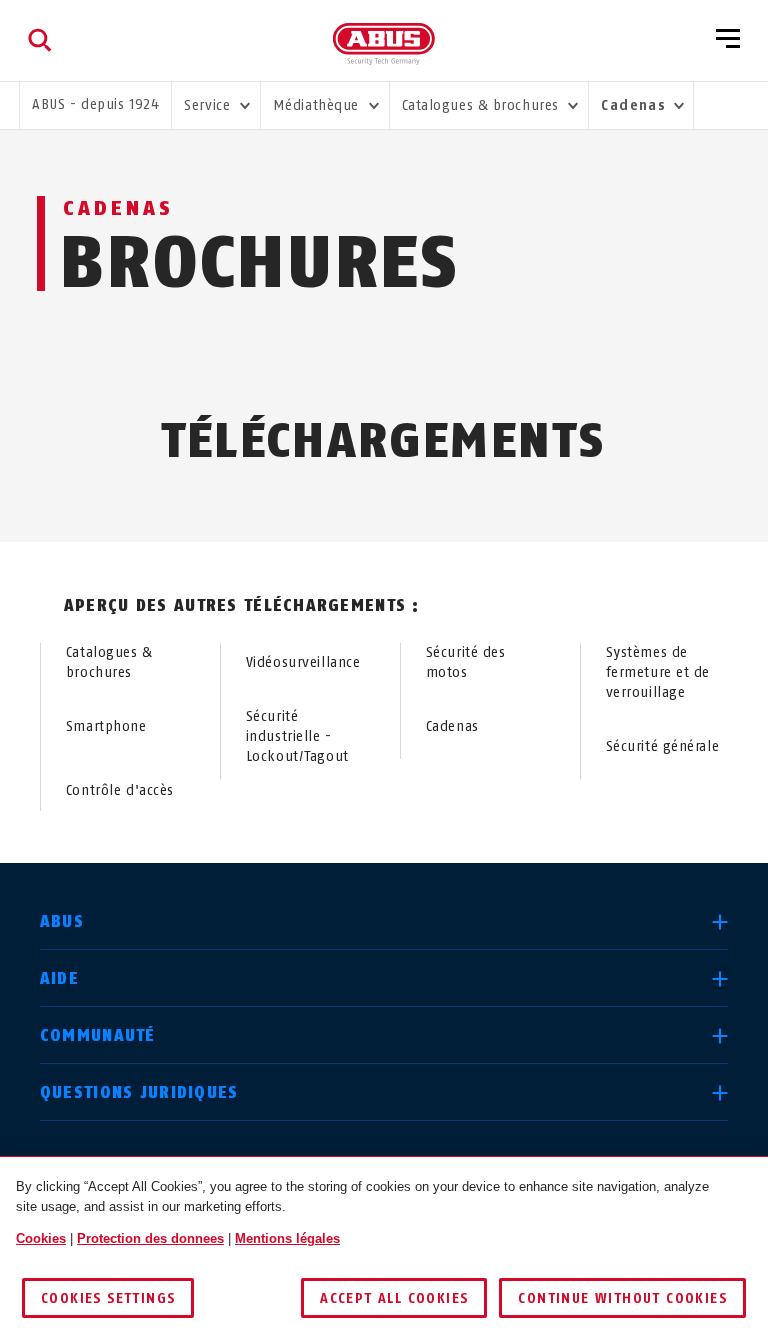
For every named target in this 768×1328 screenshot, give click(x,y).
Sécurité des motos (466, 662)
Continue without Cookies (622, 1298)
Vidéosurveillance (303, 662)
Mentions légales (287, 1238)
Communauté (98, 1035)
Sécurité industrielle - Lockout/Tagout (297, 736)
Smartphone (106, 726)
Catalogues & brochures (109, 662)
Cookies (41, 1238)
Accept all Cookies (394, 1298)
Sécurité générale (663, 746)
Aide (59, 978)
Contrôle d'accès (120, 790)
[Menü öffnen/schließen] (728, 40)
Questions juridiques (139, 1092)
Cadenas (452, 726)
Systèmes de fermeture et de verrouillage (658, 672)
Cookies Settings (108, 1298)
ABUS (62, 921)
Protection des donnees (150, 1238)
